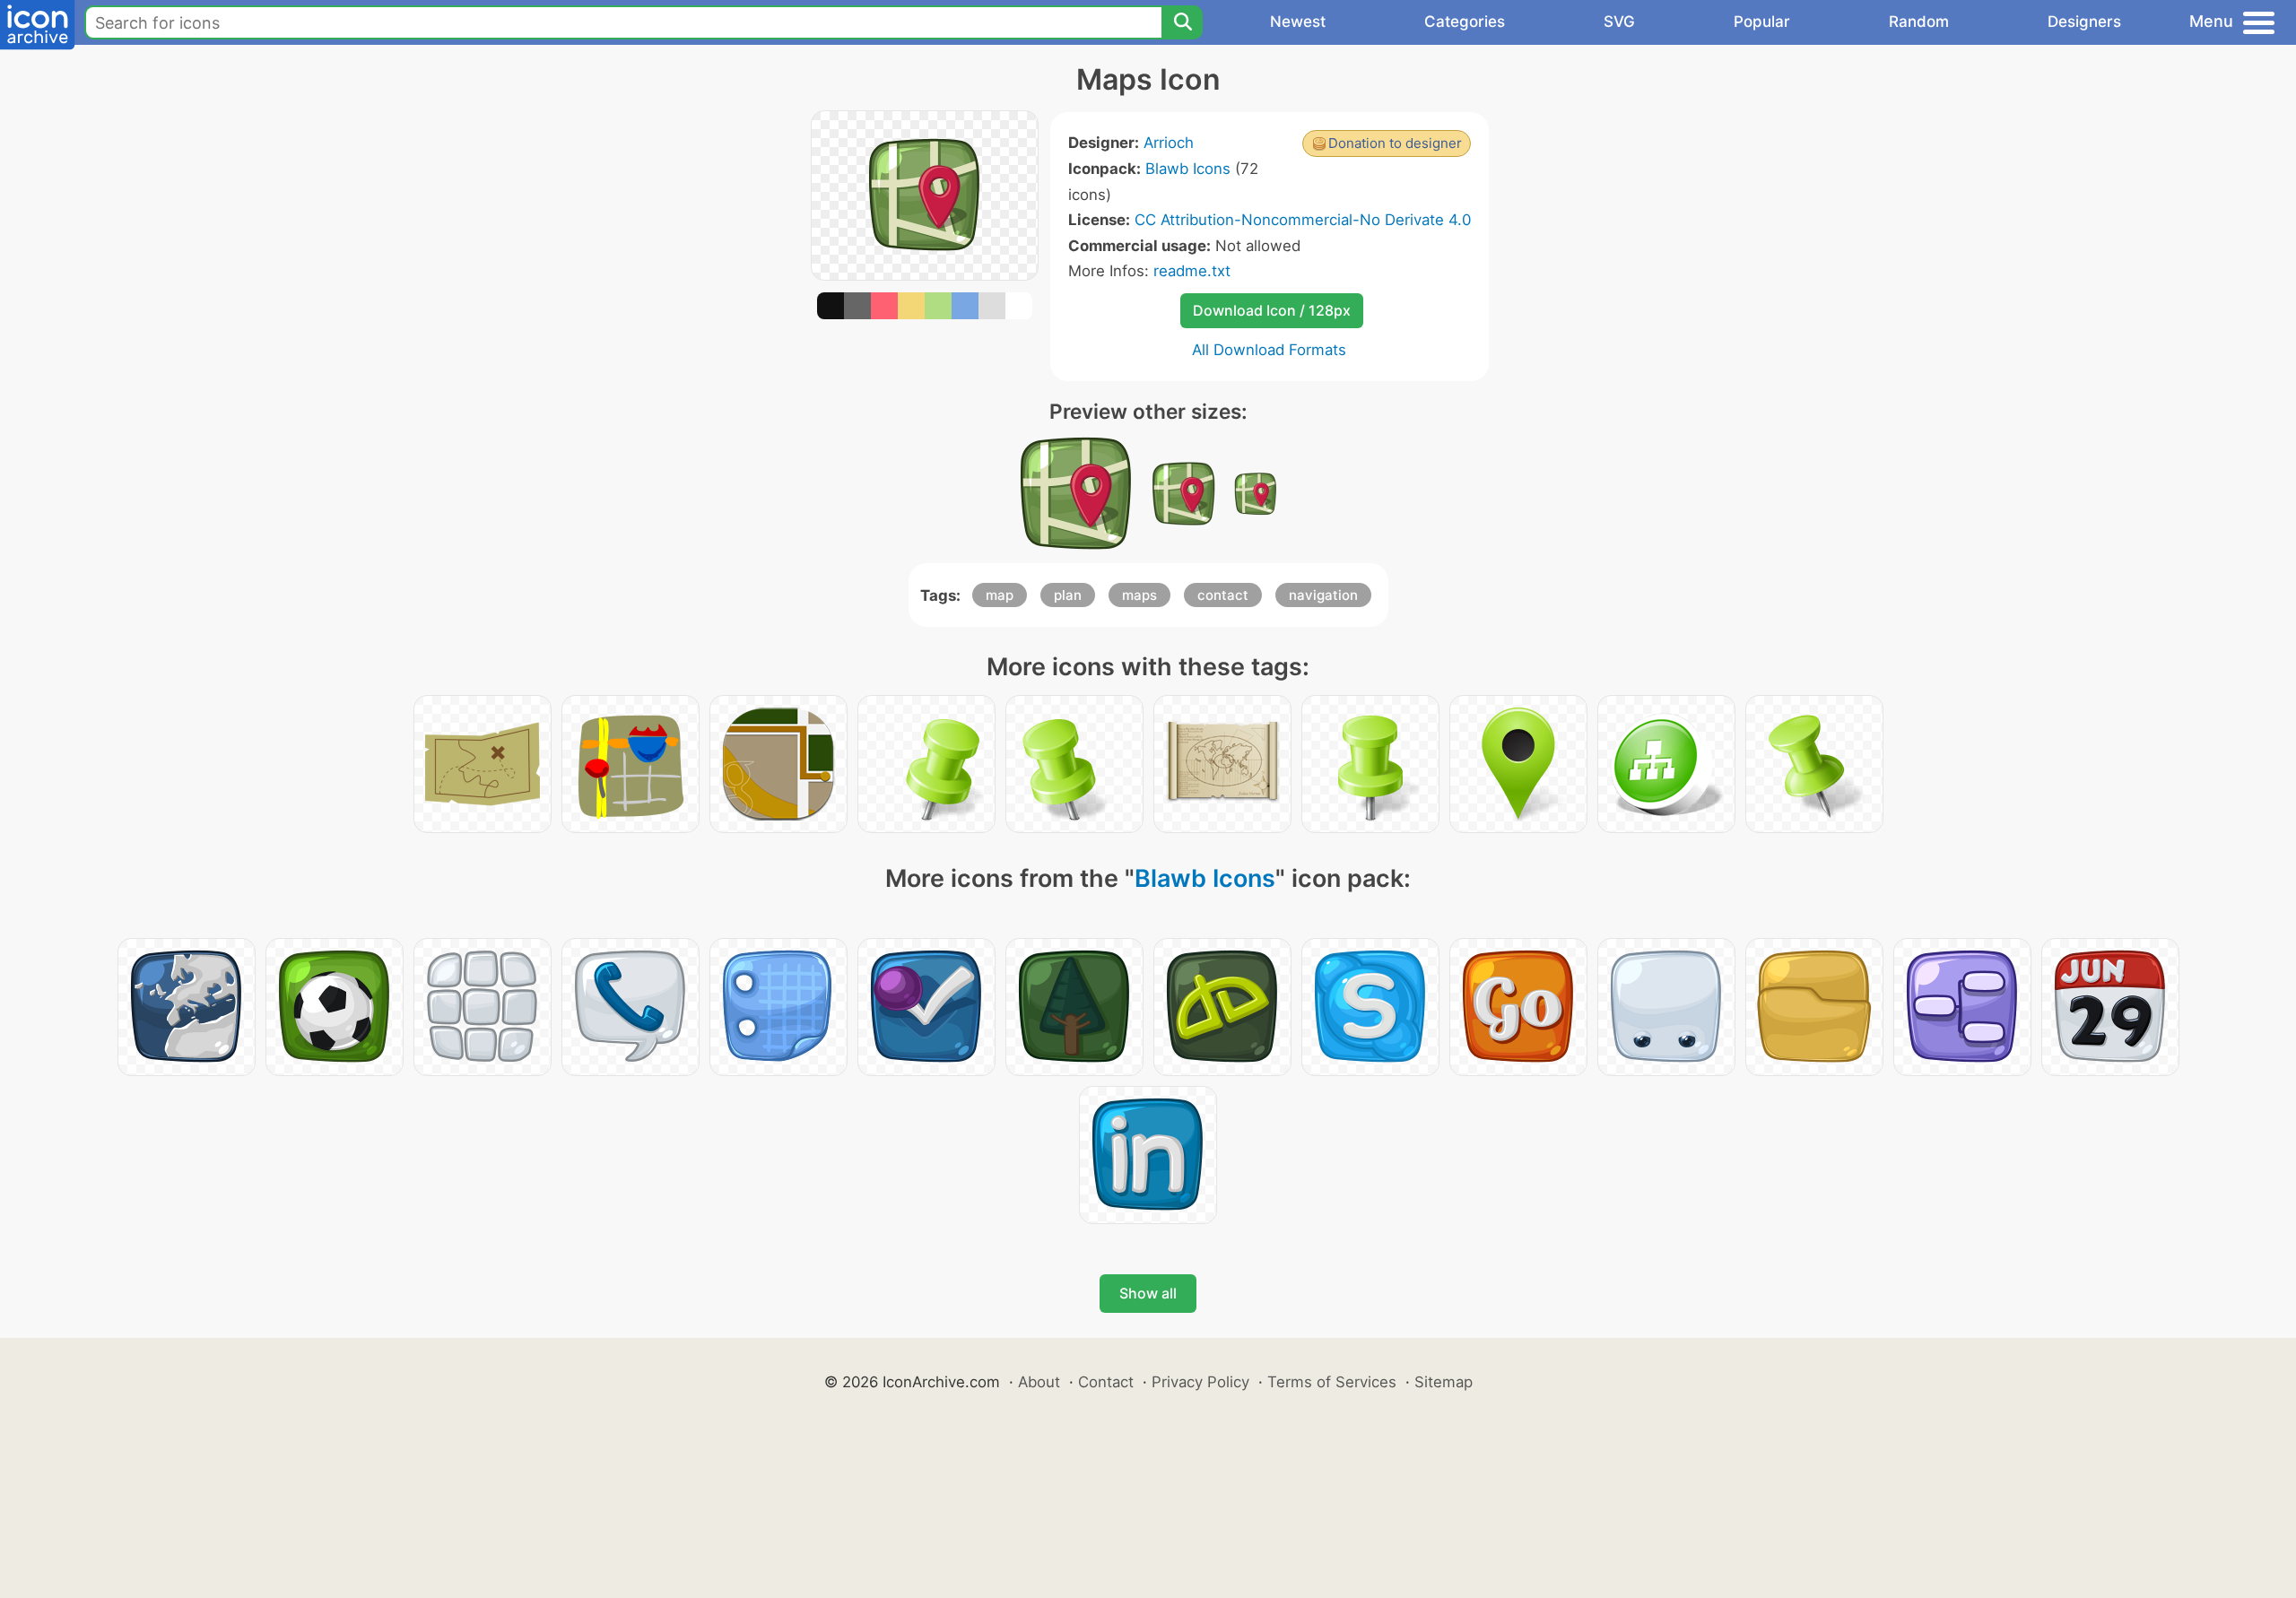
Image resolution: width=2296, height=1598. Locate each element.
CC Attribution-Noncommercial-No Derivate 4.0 (1303, 220)
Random (1919, 22)
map (1000, 595)
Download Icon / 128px (1272, 310)
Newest (1298, 22)
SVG (1619, 22)
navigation (1323, 595)
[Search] (1182, 22)
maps (1139, 595)
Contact (1106, 1382)
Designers (2084, 22)
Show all (1148, 1293)
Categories (1465, 22)
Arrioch (1169, 143)
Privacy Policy (1200, 1382)
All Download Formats (1269, 350)
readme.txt (1192, 271)
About (1039, 1382)
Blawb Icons (1188, 169)
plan (1068, 595)
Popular (1762, 22)
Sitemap (1444, 1382)
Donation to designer (1395, 143)
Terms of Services (1332, 1382)
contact (1223, 595)
